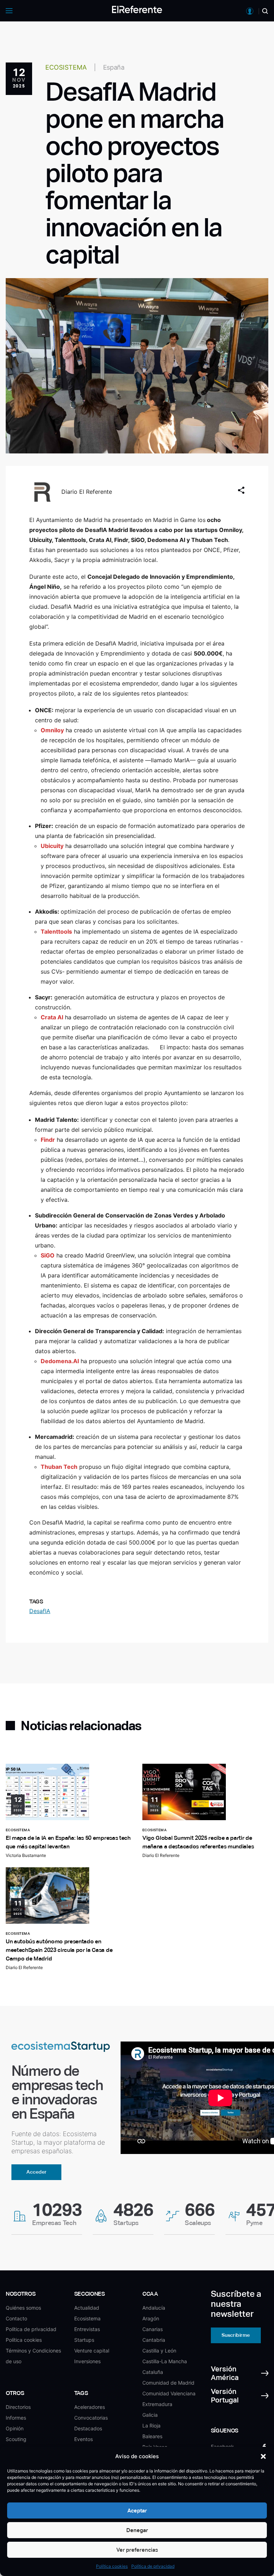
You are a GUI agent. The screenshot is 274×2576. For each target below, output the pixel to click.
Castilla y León (159, 2351)
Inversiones (87, 2361)
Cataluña (153, 2372)
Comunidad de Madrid (168, 2383)
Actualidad (87, 2308)
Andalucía (154, 2308)
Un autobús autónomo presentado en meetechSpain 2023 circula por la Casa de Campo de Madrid (59, 1950)
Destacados (88, 2428)
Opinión (15, 2428)
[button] (263, 2456)
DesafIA (40, 1611)
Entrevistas (87, 2329)
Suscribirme (236, 2335)
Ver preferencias (137, 2550)
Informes (16, 2418)
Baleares (152, 2436)
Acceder (37, 2172)
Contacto (16, 2318)
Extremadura (157, 2404)
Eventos (83, 2439)
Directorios (18, 2407)
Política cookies (112, 2566)
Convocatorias (91, 2418)
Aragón (151, 2318)
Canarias (153, 2329)
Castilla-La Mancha (165, 2361)
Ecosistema (87, 2318)
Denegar (137, 2530)
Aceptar (137, 2510)
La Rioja (151, 2426)
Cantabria (154, 2340)
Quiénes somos (23, 2308)
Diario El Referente (87, 492)
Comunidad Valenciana (169, 2393)
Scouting (16, 2439)
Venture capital (92, 2351)
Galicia (150, 2415)
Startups (84, 2340)
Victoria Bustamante (26, 1855)
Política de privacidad (153, 2566)
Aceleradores (90, 2407)
